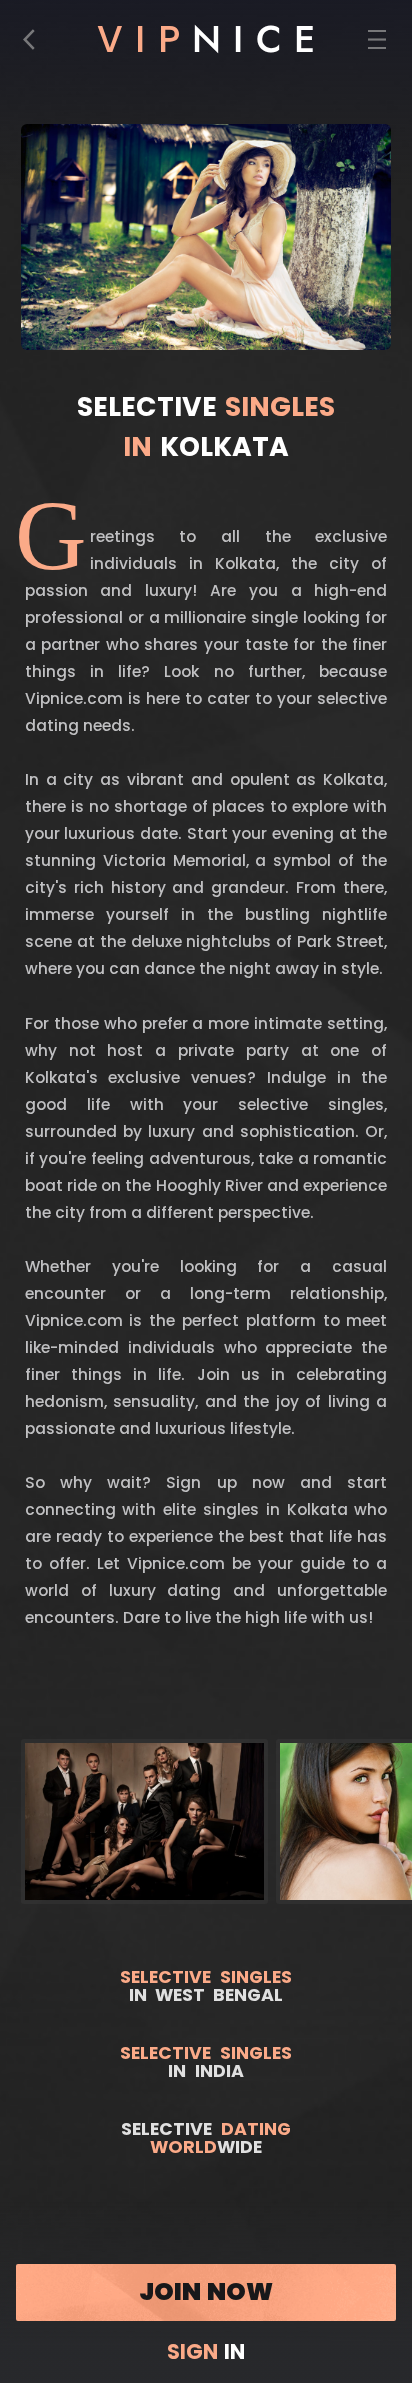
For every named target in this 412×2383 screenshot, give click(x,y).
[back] (35, 44)
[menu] (377, 44)
